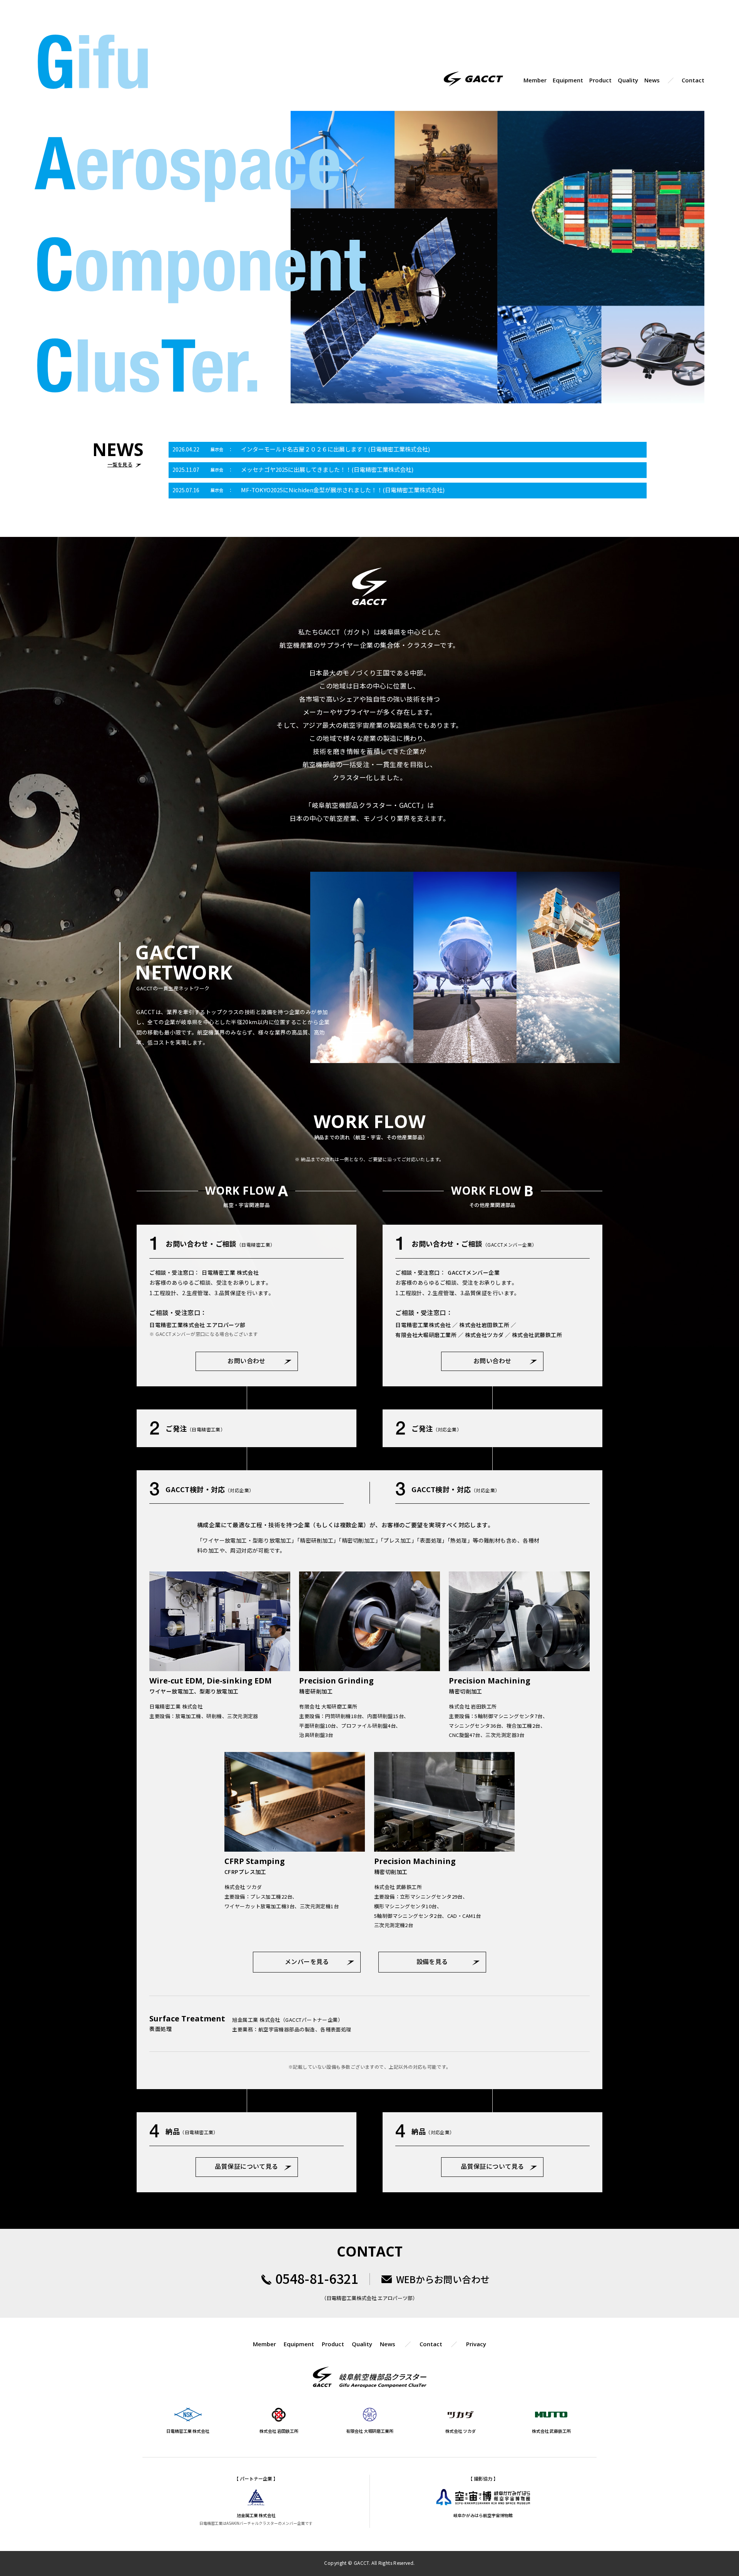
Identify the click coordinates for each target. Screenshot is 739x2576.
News (652, 80)
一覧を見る (120, 464)
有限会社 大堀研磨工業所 (370, 2431)
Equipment (568, 80)
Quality (628, 80)
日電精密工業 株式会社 (188, 2431)
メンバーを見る (307, 1961)
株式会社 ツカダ (461, 2431)
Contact (693, 80)
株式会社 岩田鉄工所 (279, 2431)
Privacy (476, 2344)
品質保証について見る (247, 2166)
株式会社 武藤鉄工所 (551, 2431)
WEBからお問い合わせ (443, 2279)
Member (535, 80)
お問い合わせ (247, 1361)
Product (600, 80)
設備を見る (432, 1961)
